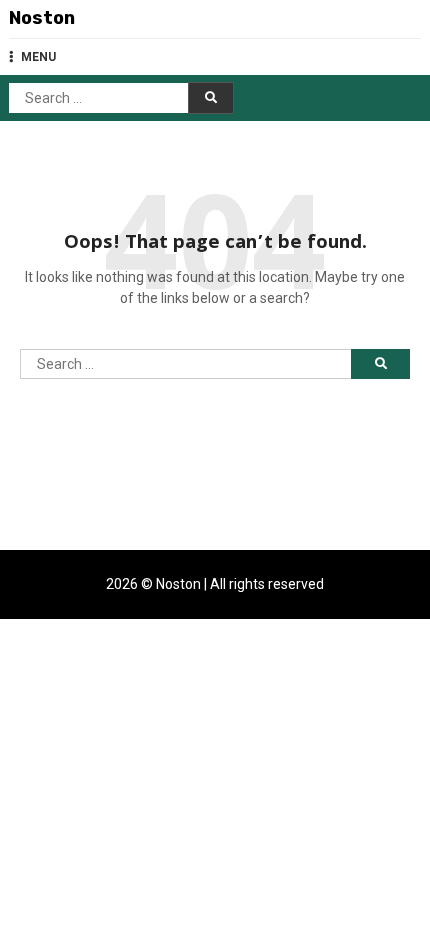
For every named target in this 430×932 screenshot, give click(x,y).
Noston (42, 18)
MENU (38, 57)
